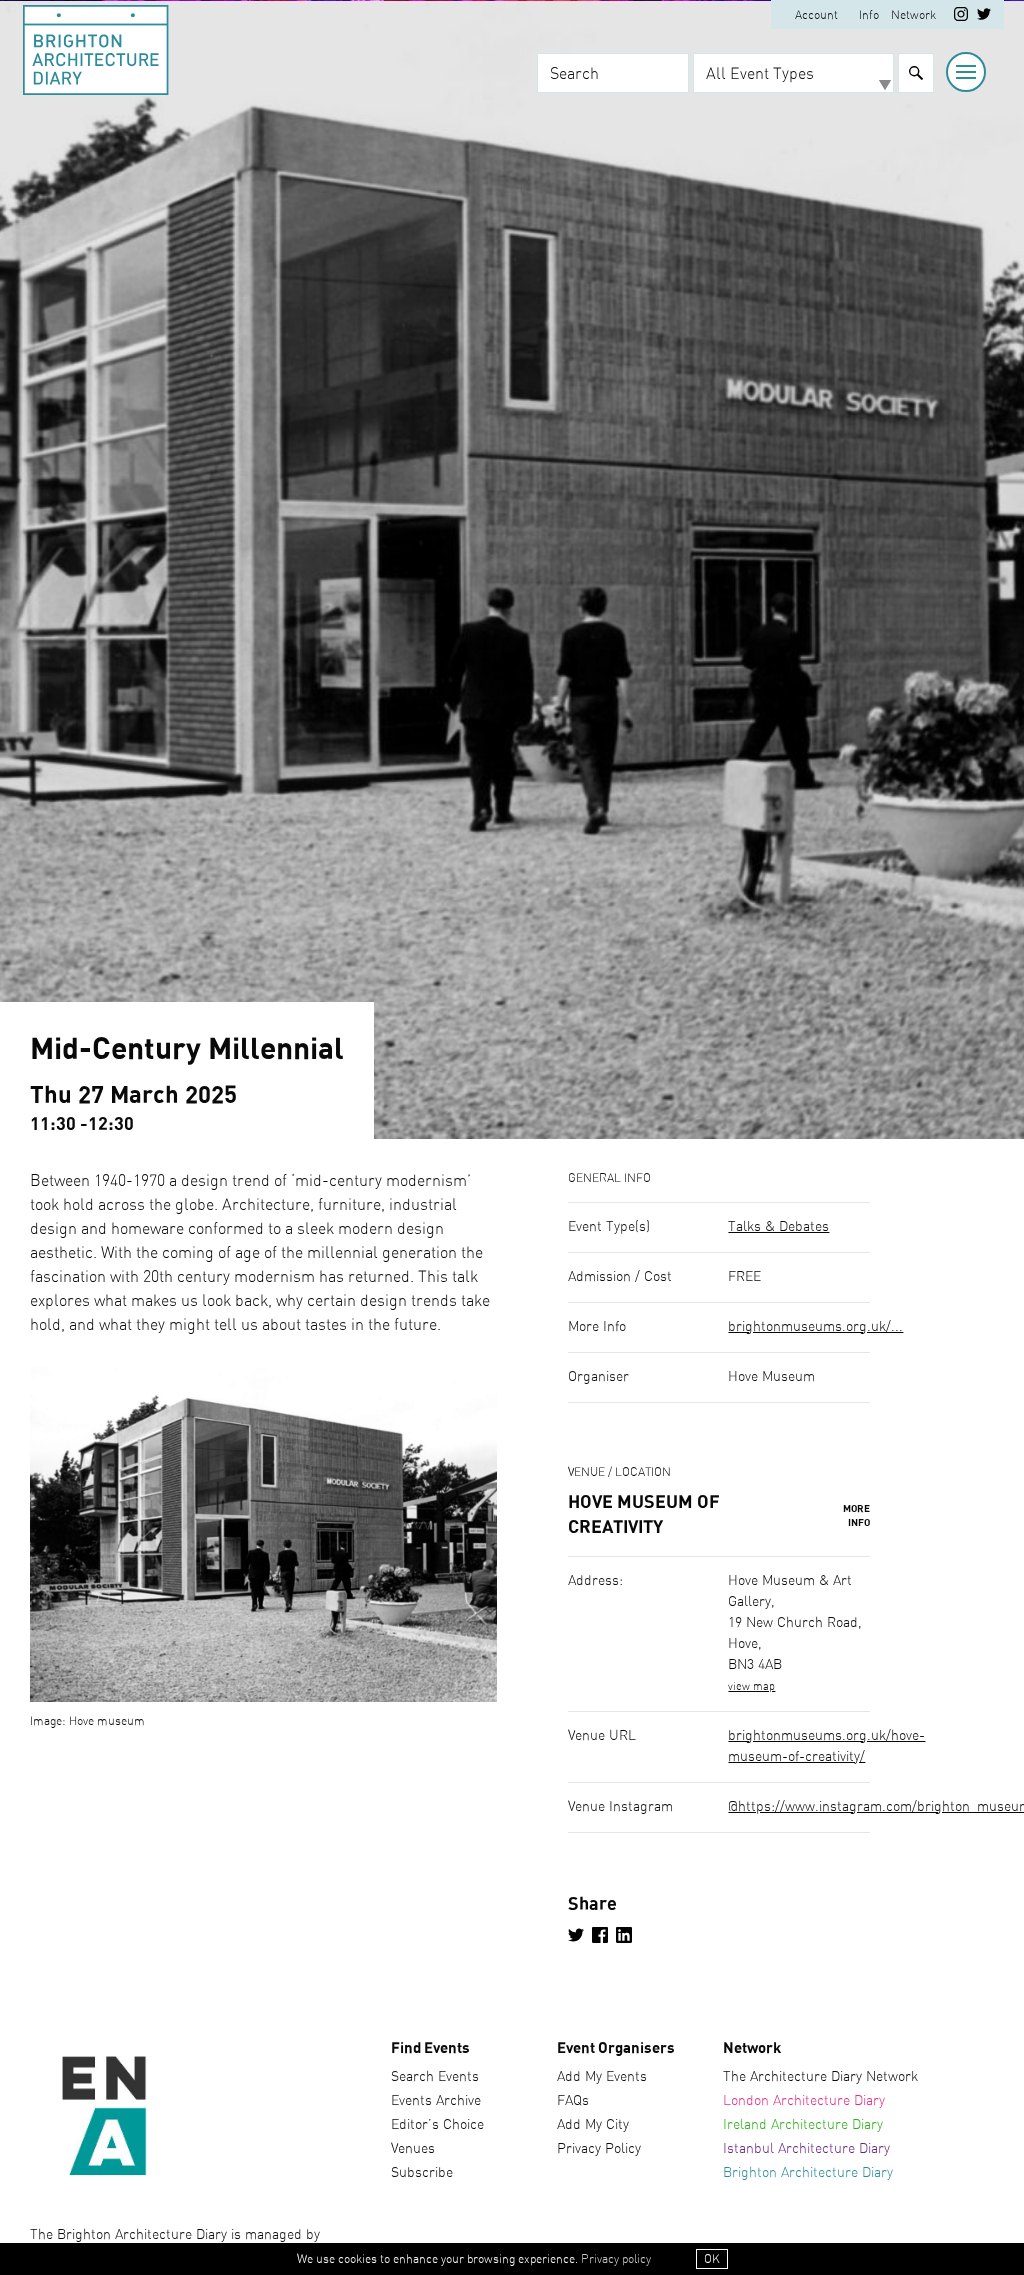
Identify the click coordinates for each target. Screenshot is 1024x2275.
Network (913, 15)
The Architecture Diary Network (820, 2077)
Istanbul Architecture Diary (806, 2149)
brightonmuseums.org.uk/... (815, 1327)
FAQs (573, 2101)
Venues (413, 2149)
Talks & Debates (778, 1227)
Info (869, 15)
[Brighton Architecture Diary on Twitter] (984, 17)
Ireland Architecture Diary (803, 2125)
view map (751, 1686)
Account (816, 15)
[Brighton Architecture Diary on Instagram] (961, 17)
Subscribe (422, 2173)
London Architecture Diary (804, 2101)
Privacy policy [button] (616, 2259)
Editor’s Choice (437, 2125)
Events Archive (436, 2101)
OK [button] (712, 2259)
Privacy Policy (599, 2149)
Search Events (435, 2077)
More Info (856, 1516)
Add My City (593, 2125)
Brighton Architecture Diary (808, 2173)
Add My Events (602, 2077)
